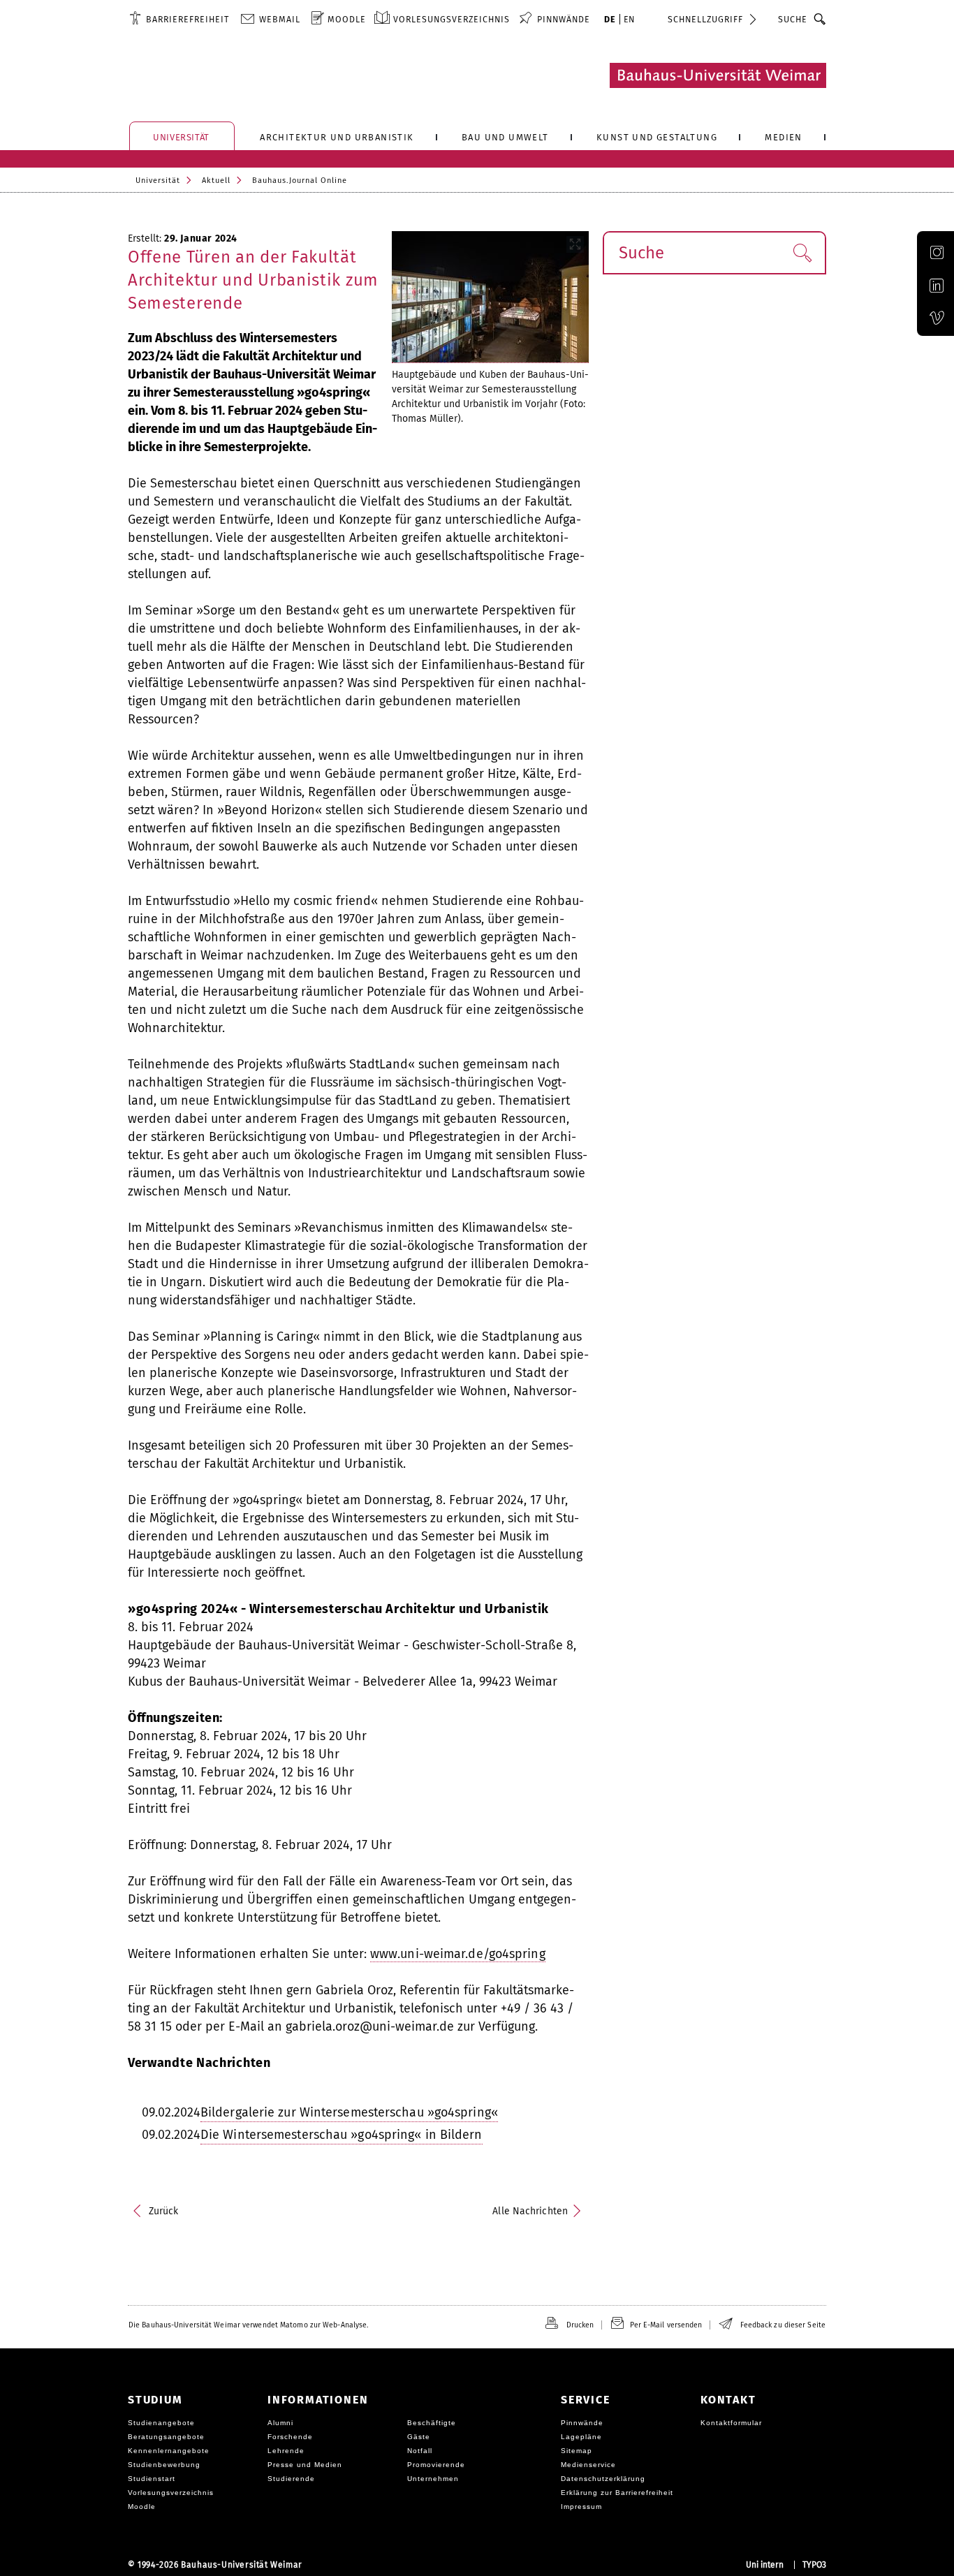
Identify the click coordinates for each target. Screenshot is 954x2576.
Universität (158, 181)
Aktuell (216, 181)
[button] (802, 253)
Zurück (164, 2211)
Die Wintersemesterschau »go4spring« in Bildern (342, 2135)
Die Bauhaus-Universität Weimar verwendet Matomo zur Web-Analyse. (248, 2325)
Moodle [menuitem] (347, 19)
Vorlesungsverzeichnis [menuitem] (452, 19)
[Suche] (820, 19)
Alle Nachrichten (530, 2211)
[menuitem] (179, 19)
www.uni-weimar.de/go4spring (458, 1954)
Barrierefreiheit (188, 19)
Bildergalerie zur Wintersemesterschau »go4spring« (349, 2112)
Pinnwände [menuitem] (564, 19)
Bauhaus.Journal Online (300, 181)
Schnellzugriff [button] (705, 19)
